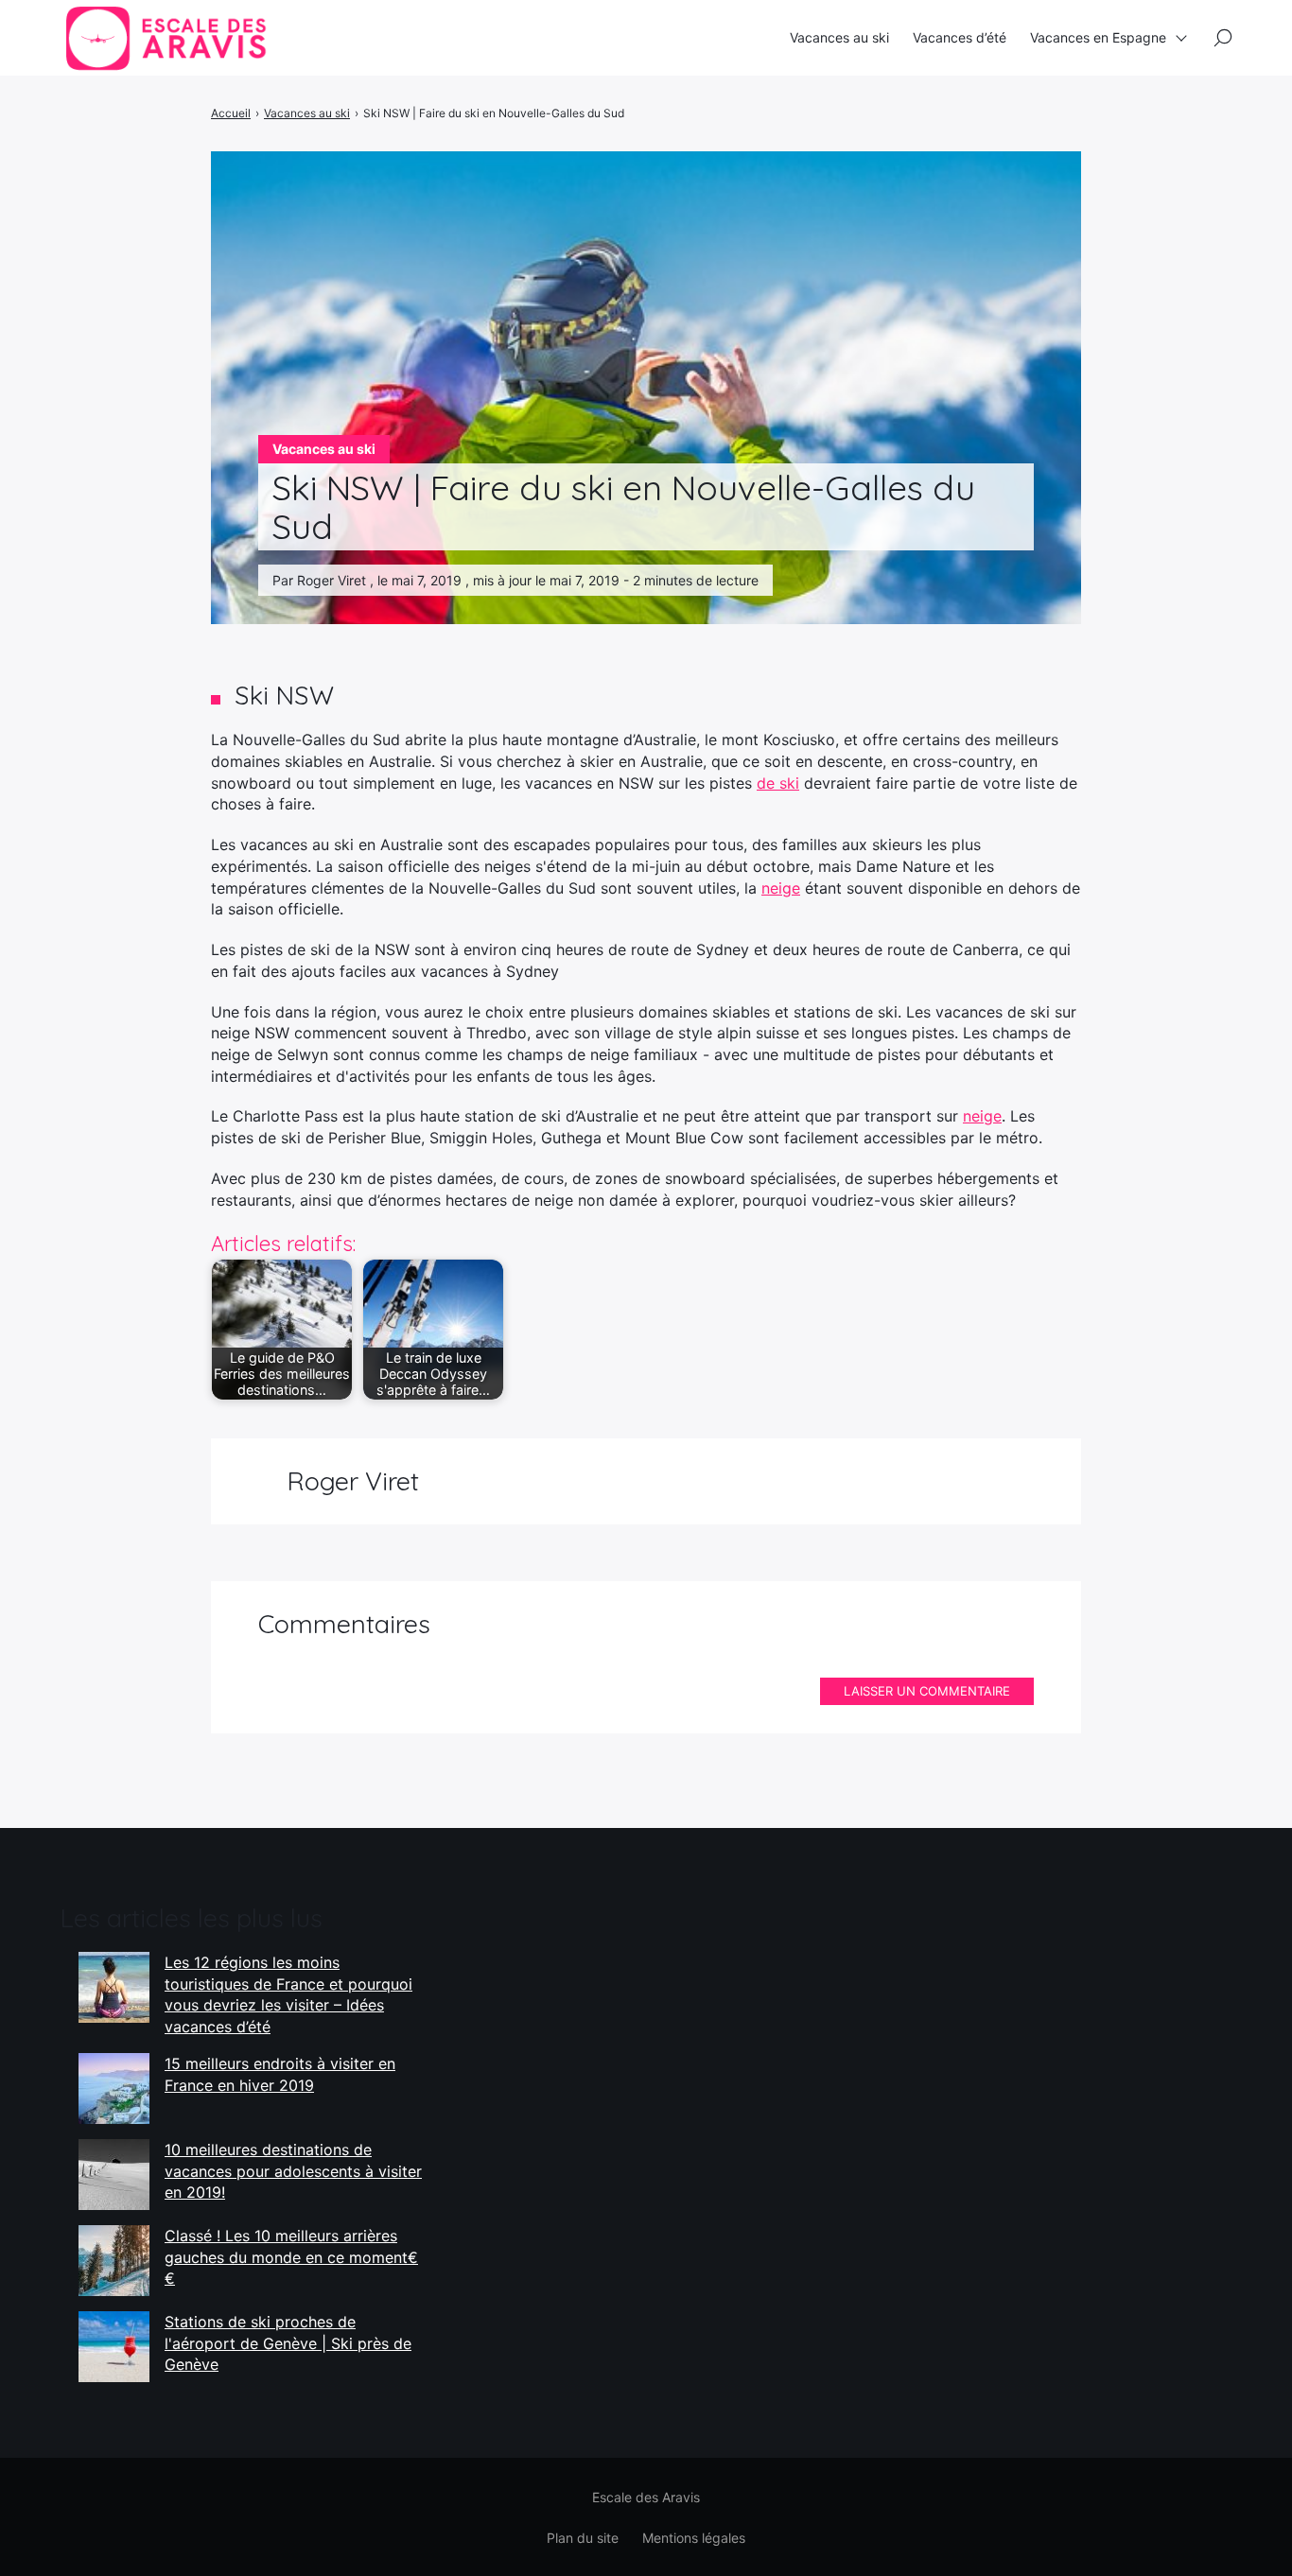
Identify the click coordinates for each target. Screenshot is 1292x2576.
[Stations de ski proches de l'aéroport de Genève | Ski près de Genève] (114, 2347)
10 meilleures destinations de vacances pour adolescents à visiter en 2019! (293, 2171)
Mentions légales (694, 2538)
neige (781, 888)
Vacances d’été (960, 37)
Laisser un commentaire (927, 1691)
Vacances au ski (839, 37)
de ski (778, 783)
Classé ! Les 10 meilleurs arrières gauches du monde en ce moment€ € (291, 2257)
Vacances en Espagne (1098, 37)
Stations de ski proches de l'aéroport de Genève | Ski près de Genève (288, 2343)
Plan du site (583, 2538)
